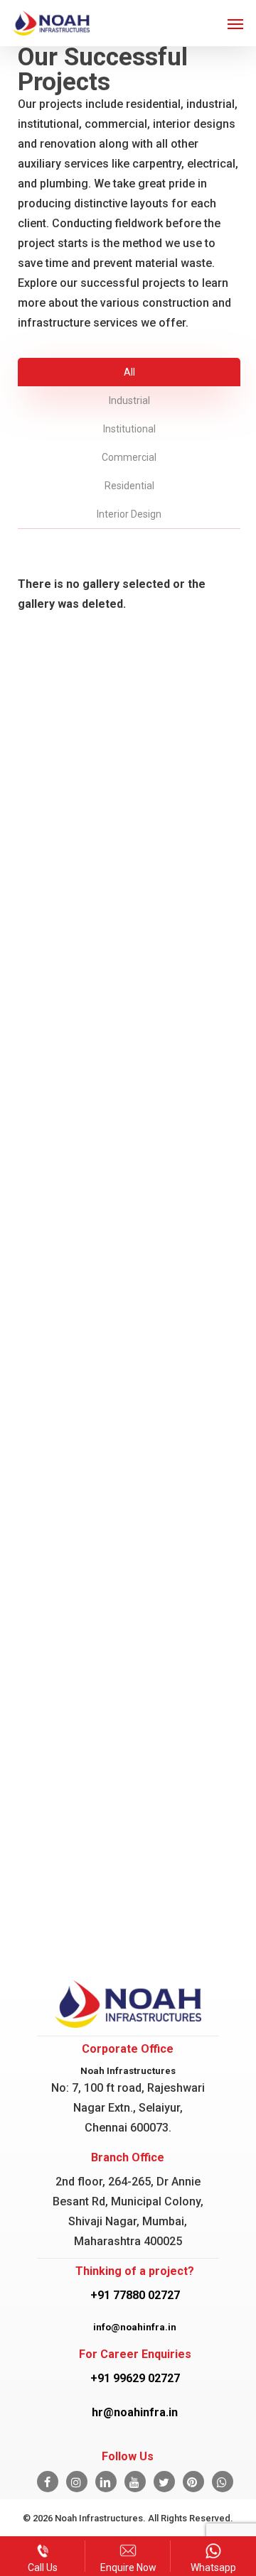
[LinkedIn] (106, 2482)
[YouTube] (135, 2482)
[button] (235, 23)
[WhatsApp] (223, 2482)
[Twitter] (164, 2482)
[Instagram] (77, 2482)
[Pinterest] (193, 2482)
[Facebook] (48, 2482)
